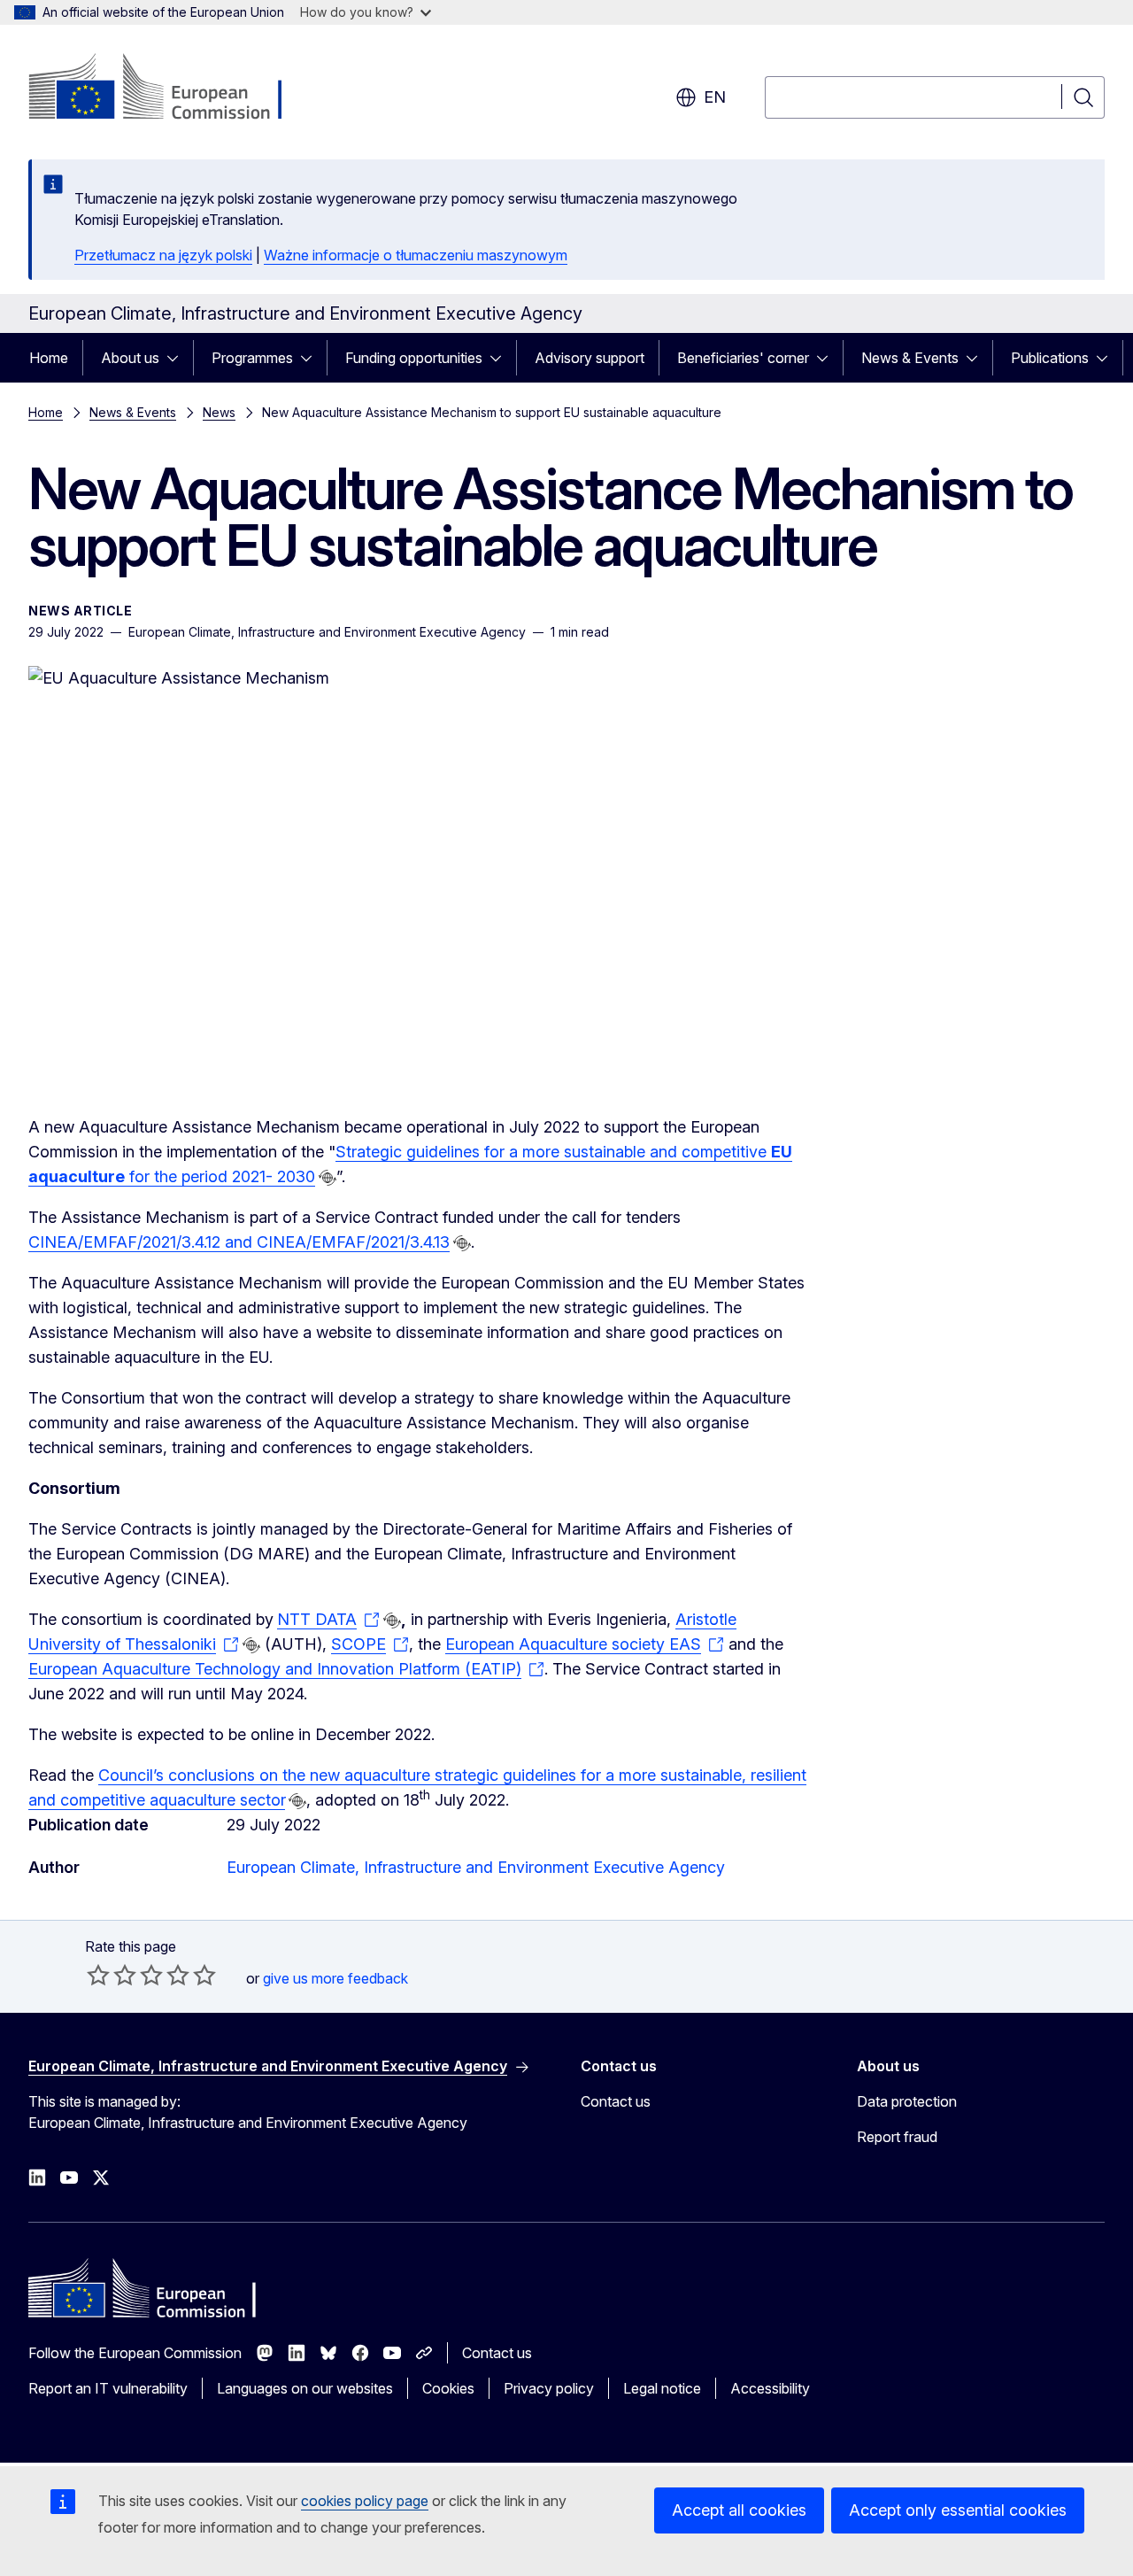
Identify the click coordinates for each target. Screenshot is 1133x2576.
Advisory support (590, 358)
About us (130, 358)
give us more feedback (335, 1978)
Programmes (252, 358)
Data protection (907, 2101)
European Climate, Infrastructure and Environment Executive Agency (476, 1867)
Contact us (616, 2101)
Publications (1050, 358)
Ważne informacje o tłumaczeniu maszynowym (416, 255)
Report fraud (897, 2137)
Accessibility (770, 2388)
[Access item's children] (178, 358)
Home (49, 358)
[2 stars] (112, 1975)
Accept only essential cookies (958, 2510)
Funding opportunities (414, 358)
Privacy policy (549, 2388)
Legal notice (662, 2388)
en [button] (715, 97)
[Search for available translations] (328, 1178)
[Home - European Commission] (171, 89)
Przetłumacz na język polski (163, 255)
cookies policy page (365, 2501)
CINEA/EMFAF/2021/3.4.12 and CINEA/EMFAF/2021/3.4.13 (239, 1242)
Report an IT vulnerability (108, 2388)
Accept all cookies (739, 2510)
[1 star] (98, 1975)
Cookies (448, 2388)
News (219, 412)
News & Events (910, 358)
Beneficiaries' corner (743, 358)
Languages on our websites (305, 2388)
